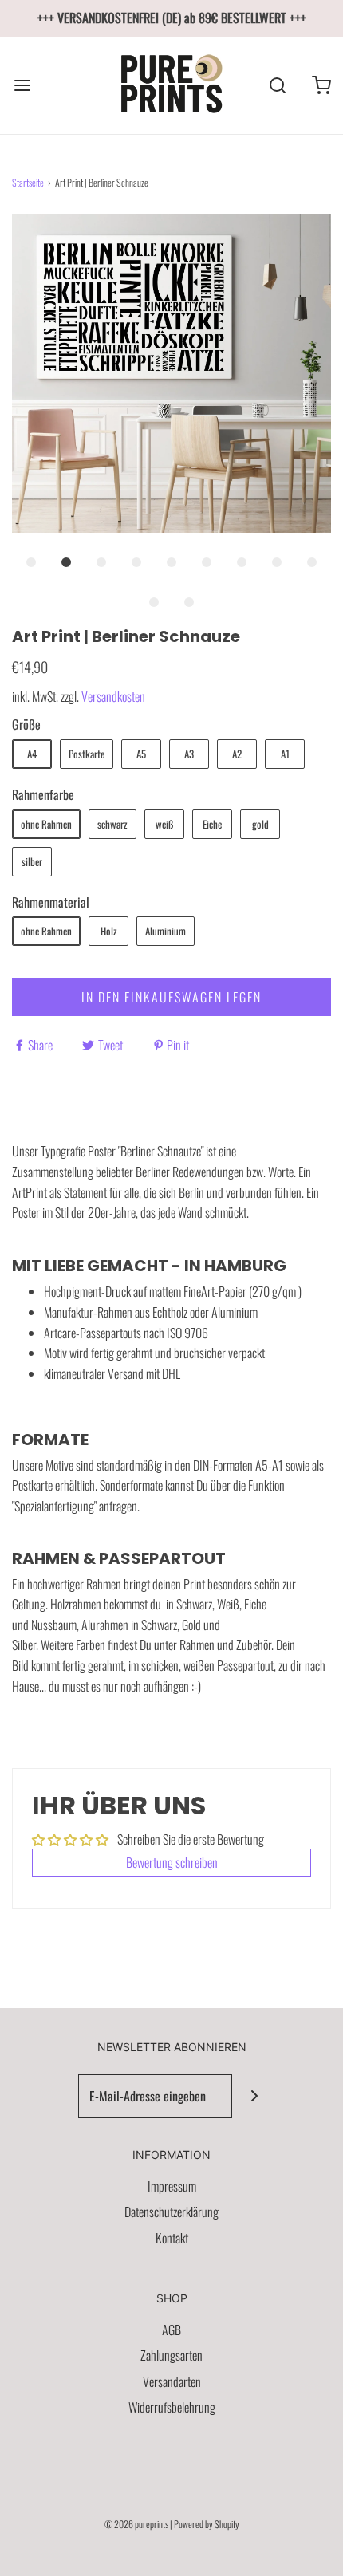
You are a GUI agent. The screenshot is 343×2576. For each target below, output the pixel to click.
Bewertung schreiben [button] (172, 1862)
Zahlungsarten (171, 2355)
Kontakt (172, 2238)
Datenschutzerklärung (171, 2212)
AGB (171, 2330)
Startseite (28, 182)
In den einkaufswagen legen (171, 997)
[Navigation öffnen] (22, 85)
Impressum (172, 2186)
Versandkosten (113, 696)
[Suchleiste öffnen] (277, 85)
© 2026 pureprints (136, 2524)
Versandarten (172, 2381)
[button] (171, 373)
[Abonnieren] (254, 2096)
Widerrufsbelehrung (172, 2407)
